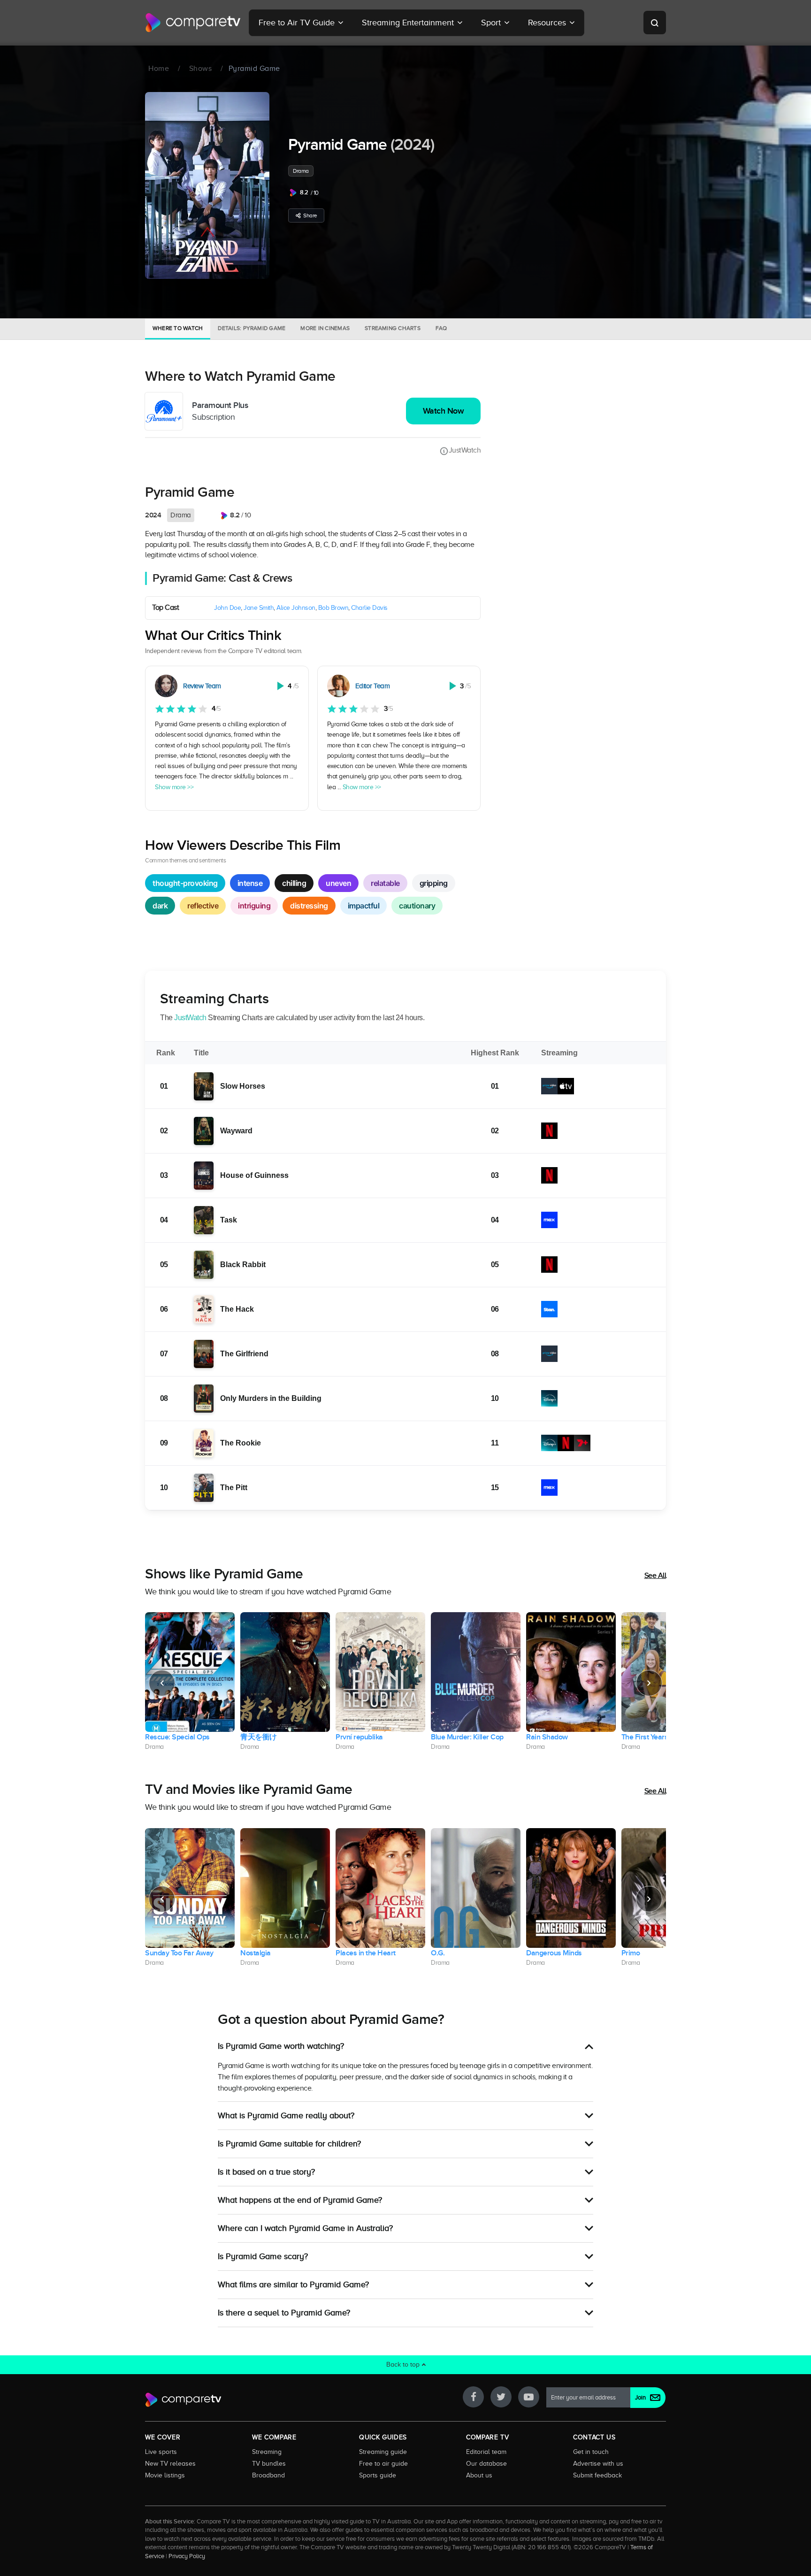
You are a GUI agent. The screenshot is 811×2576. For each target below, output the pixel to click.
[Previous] (162, 1683)
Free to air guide (383, 2463)
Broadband (268, 2475)
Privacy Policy (187, 2556)
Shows (201, 69)
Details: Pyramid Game (252, 328)
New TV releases (170, 2463)
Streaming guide (383, 2452)
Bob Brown (333, 608)
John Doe (227, 608)
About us (479, 2475)
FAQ (441, 328)
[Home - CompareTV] (193, 23)
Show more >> (174, 787)
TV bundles (269, 2463)
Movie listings (165, 2475)
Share (310, 215)
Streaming (267, 2452)
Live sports (161, 2452)
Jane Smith (259, 608)
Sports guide (378, 2475)
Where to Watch (178, 328)
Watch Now (444, 411)
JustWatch (465, 450)
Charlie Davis (369, 608)
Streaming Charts (393, 328)
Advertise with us (598, 2463)
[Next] (649, 1683)
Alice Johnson (296, 608)
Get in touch (591, 2452)
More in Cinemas (325, 328)
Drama (301, 171)
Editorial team (486, 2452)
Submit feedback (597, 2475)
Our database (486, 2463)
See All (655, 1576)
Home (159, 69)
